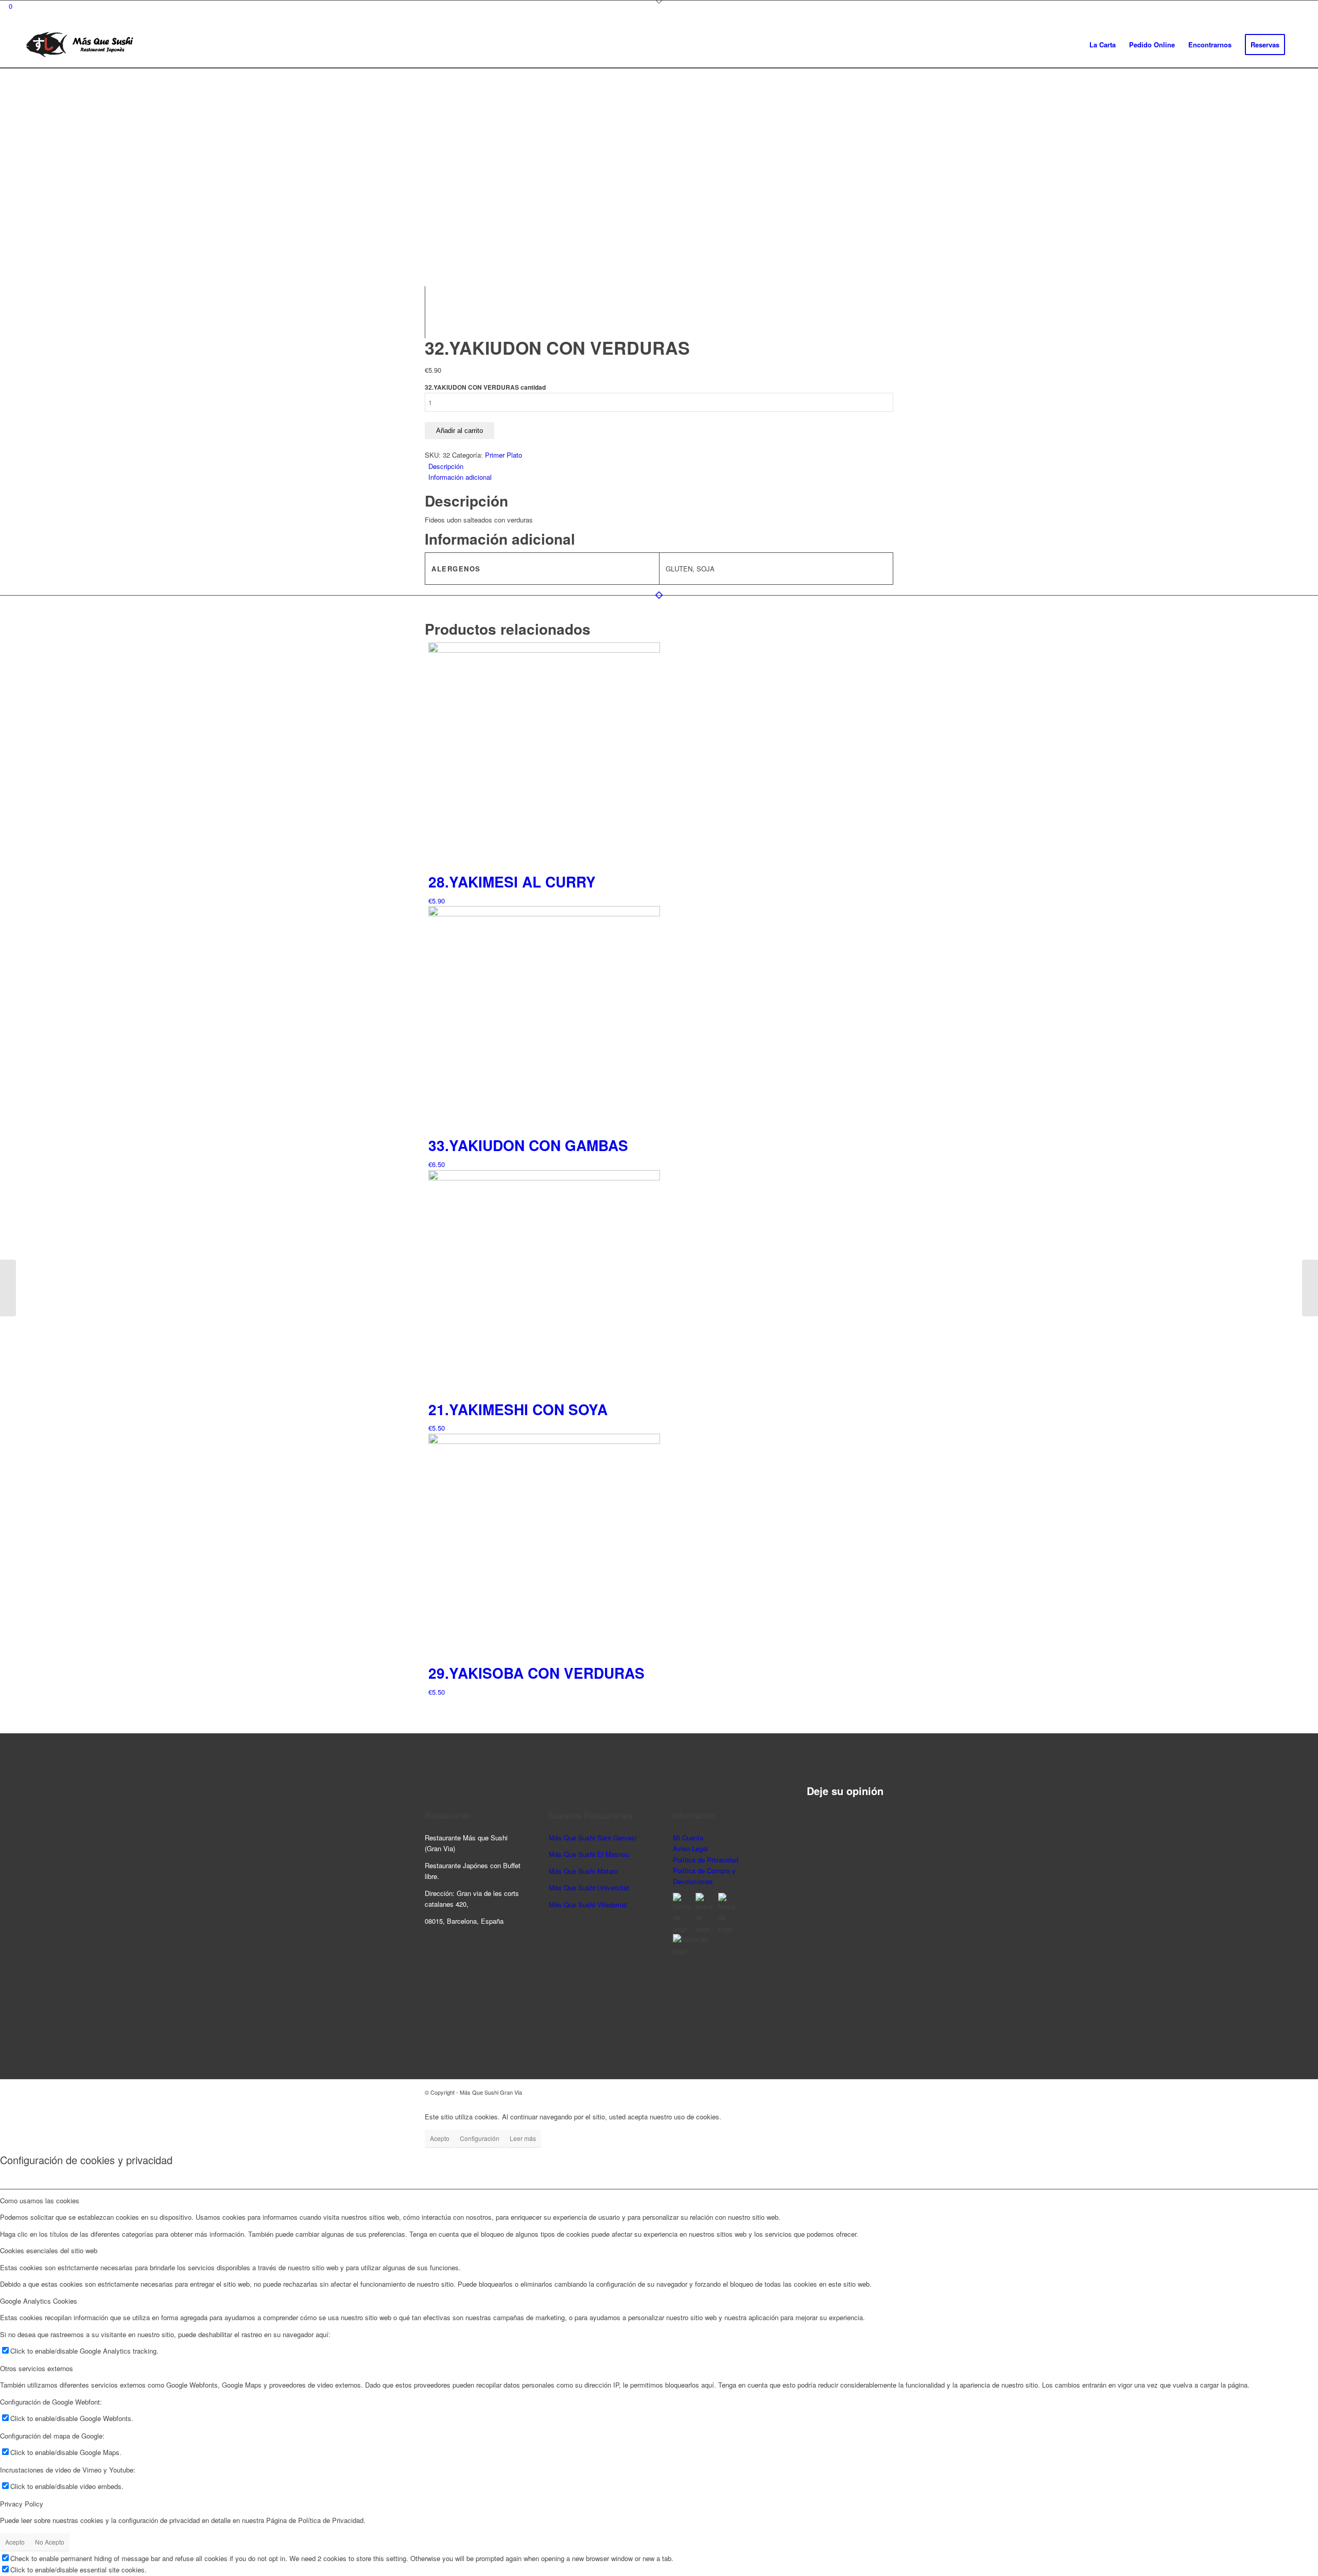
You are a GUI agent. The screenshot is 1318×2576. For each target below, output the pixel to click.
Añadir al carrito (459, 431)
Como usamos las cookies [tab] (40, 2200)
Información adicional (460, 477)
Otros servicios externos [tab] (37, 2368)
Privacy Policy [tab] (22, 2504)
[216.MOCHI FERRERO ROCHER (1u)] (8, 1288)
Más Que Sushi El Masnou (589, 1854)
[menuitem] (1103, 45)
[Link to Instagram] (855, 2092)
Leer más (523, 2138)
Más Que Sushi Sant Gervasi (593, 1838)
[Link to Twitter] (886, 2092)
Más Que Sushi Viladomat (588, 1904)
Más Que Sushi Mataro (583, 1871)
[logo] (80, 45)
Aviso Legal (690, 1848)
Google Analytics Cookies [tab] (39, 2301)
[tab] (661, 466)
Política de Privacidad (706, 1860)
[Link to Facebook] (870, 2092)
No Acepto (50, 2542)
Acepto (440, 2138)
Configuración (480, 2138)
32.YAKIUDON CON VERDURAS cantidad (485, 387)
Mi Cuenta (688, 1838)
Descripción (446, 466)
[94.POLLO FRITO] (1310, 1288)
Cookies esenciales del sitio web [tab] (49, 2250)
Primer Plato (504, 455)
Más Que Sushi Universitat (589, 1887)
